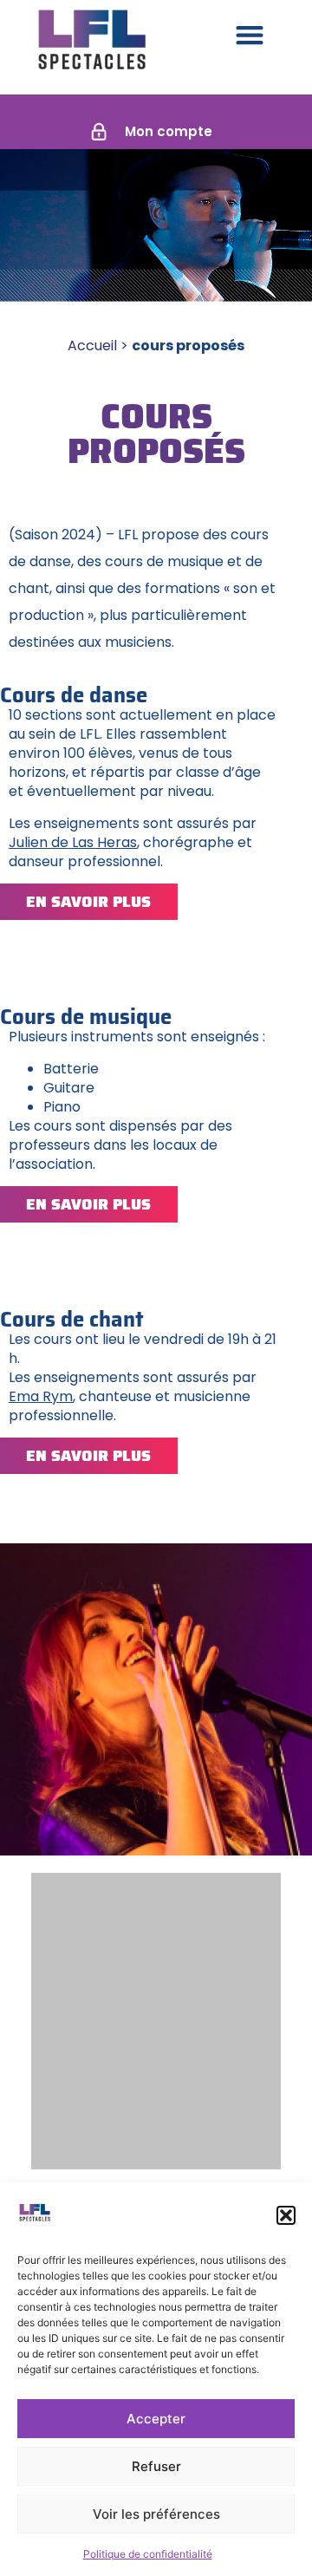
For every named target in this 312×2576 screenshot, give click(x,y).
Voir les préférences (156, 2514)
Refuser (156, 2466)
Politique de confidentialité (148, 2554)
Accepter (156, 2419)
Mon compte (169, 131)
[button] (286, 2215)
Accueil (92, 346)
